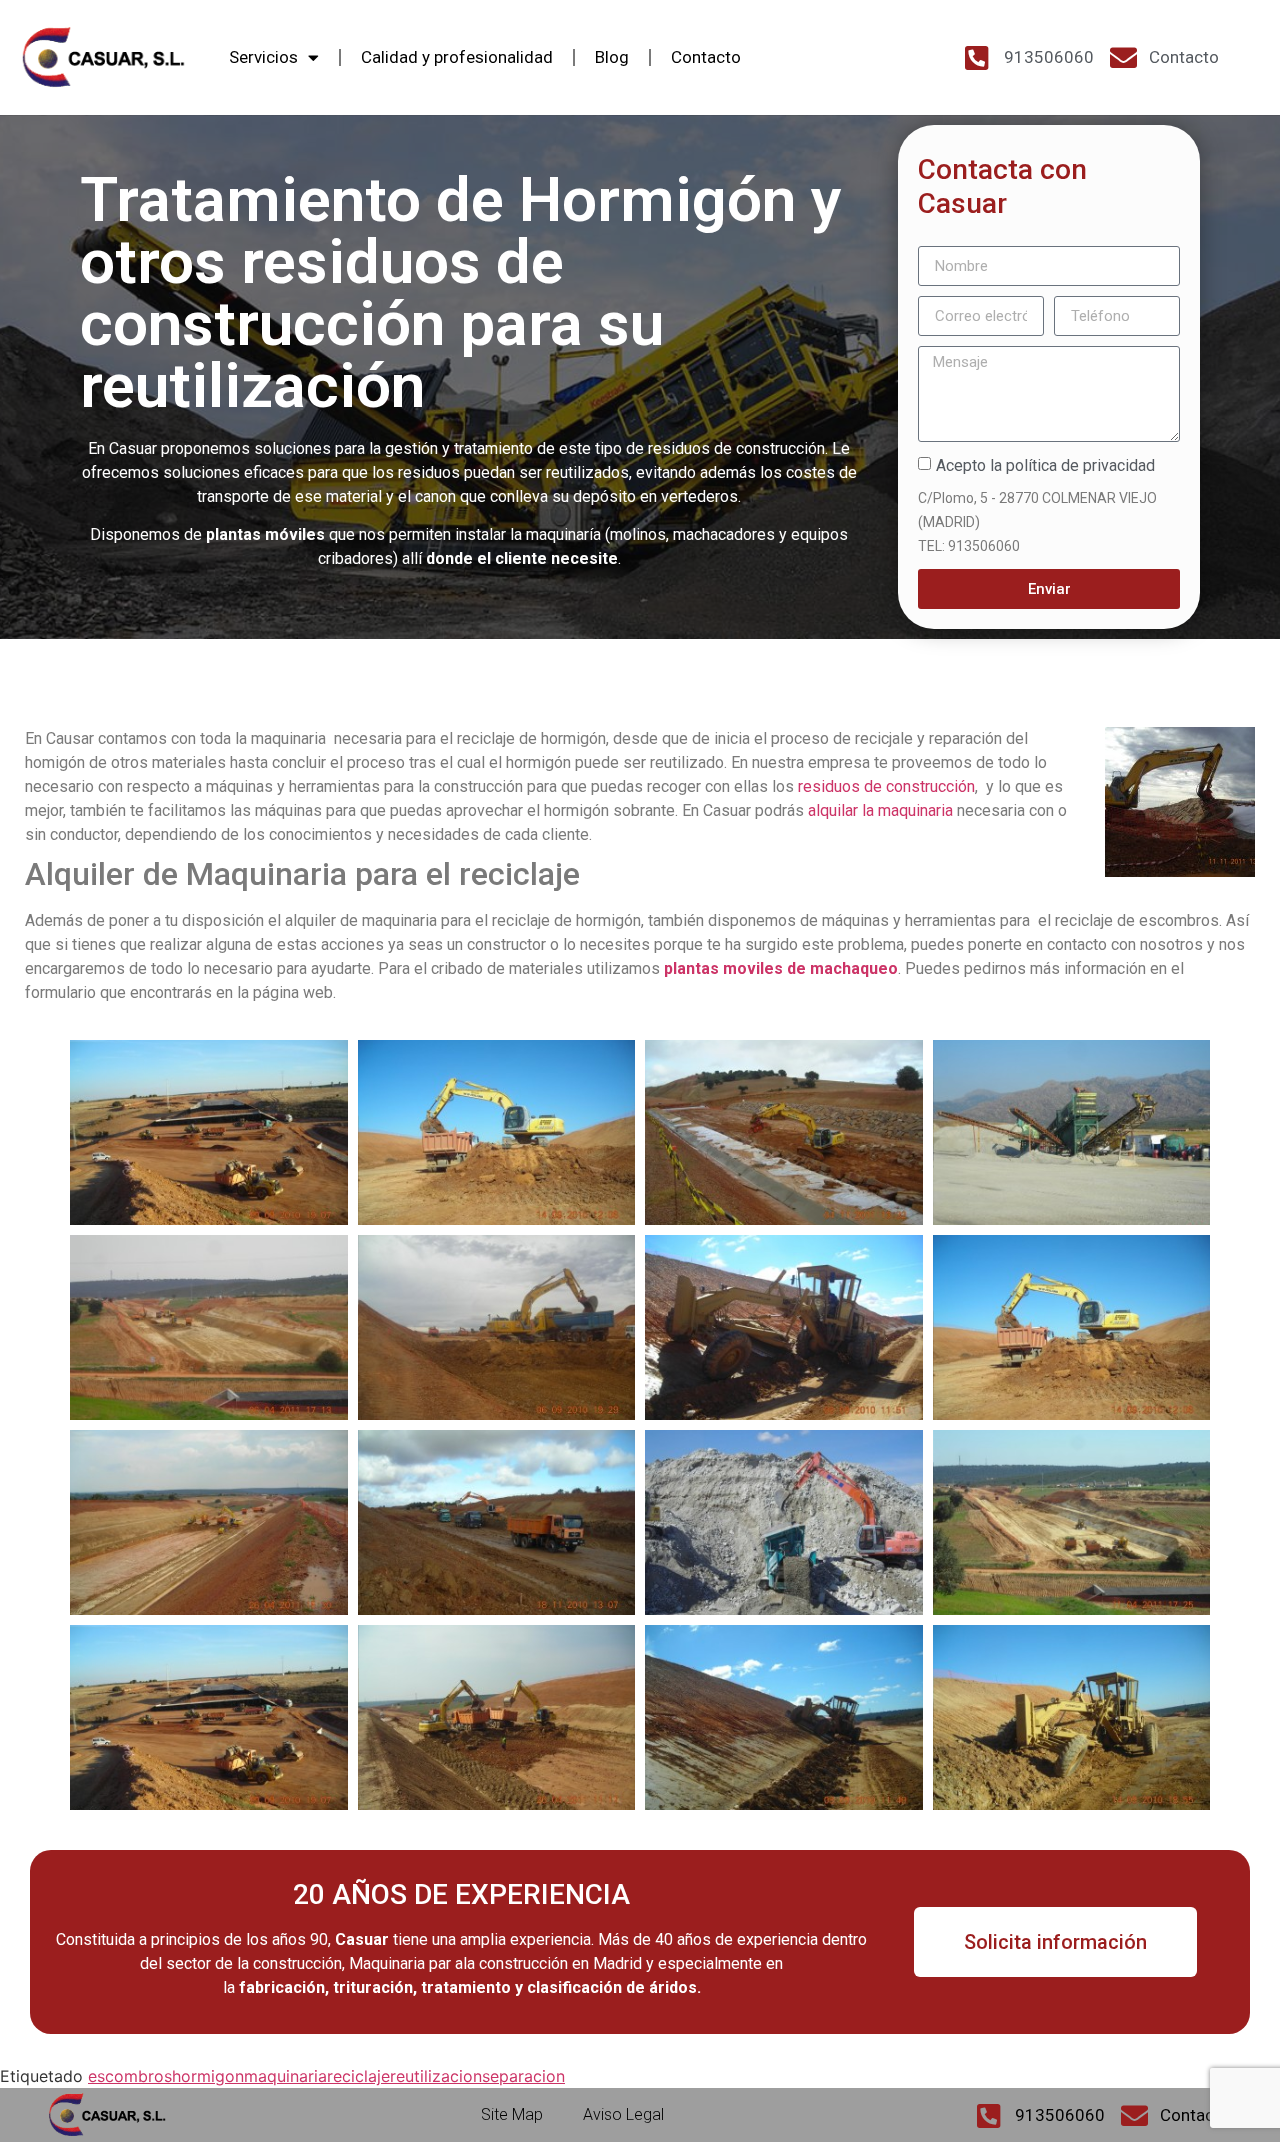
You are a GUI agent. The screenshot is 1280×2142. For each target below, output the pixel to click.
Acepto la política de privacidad (1045, 465)
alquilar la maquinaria (880, 810)
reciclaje (358, 2076)
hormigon (208, 2076)
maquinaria (285, 2076)
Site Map (512, 2114)
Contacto (706, 57)
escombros (130, 2076)
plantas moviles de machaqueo (781, 968)
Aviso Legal (623, 2114)
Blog (612, 57)
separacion (523, 2076)
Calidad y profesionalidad (457, 57)
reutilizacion (436, 2076)
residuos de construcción (886, 786)
